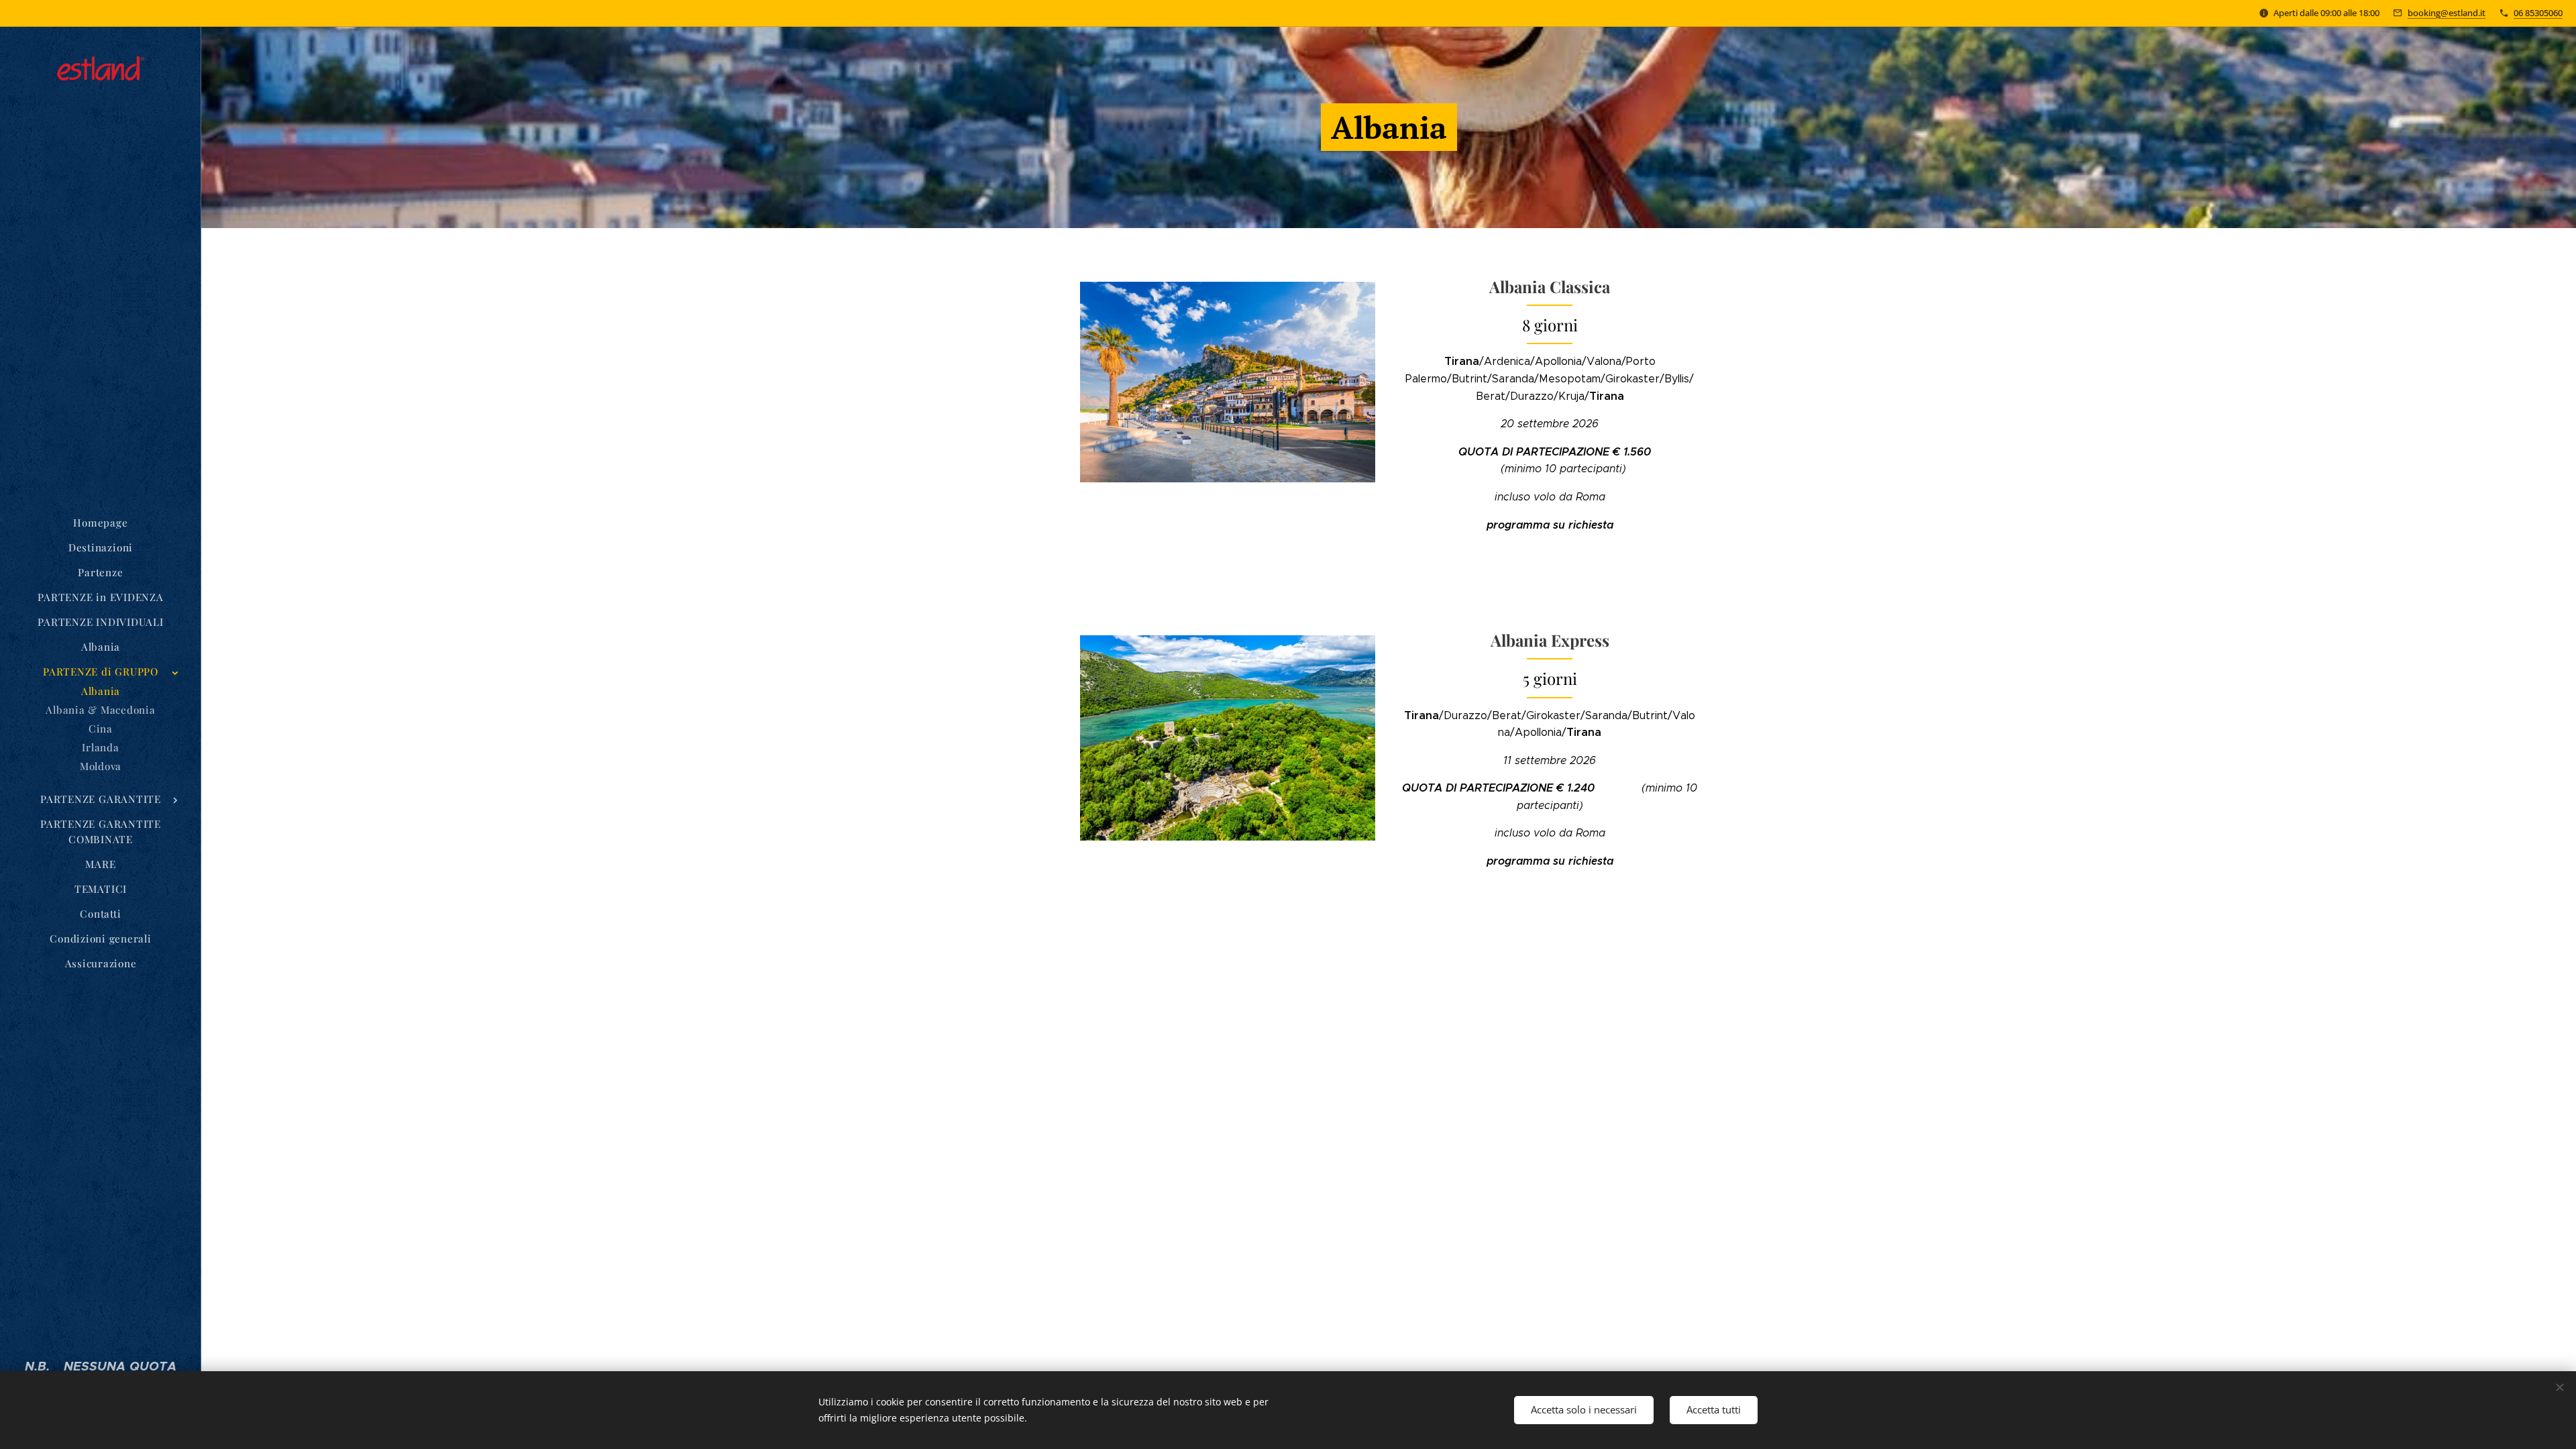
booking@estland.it (2447, 13)
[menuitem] (101, 523)
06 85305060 (2538, 13)
